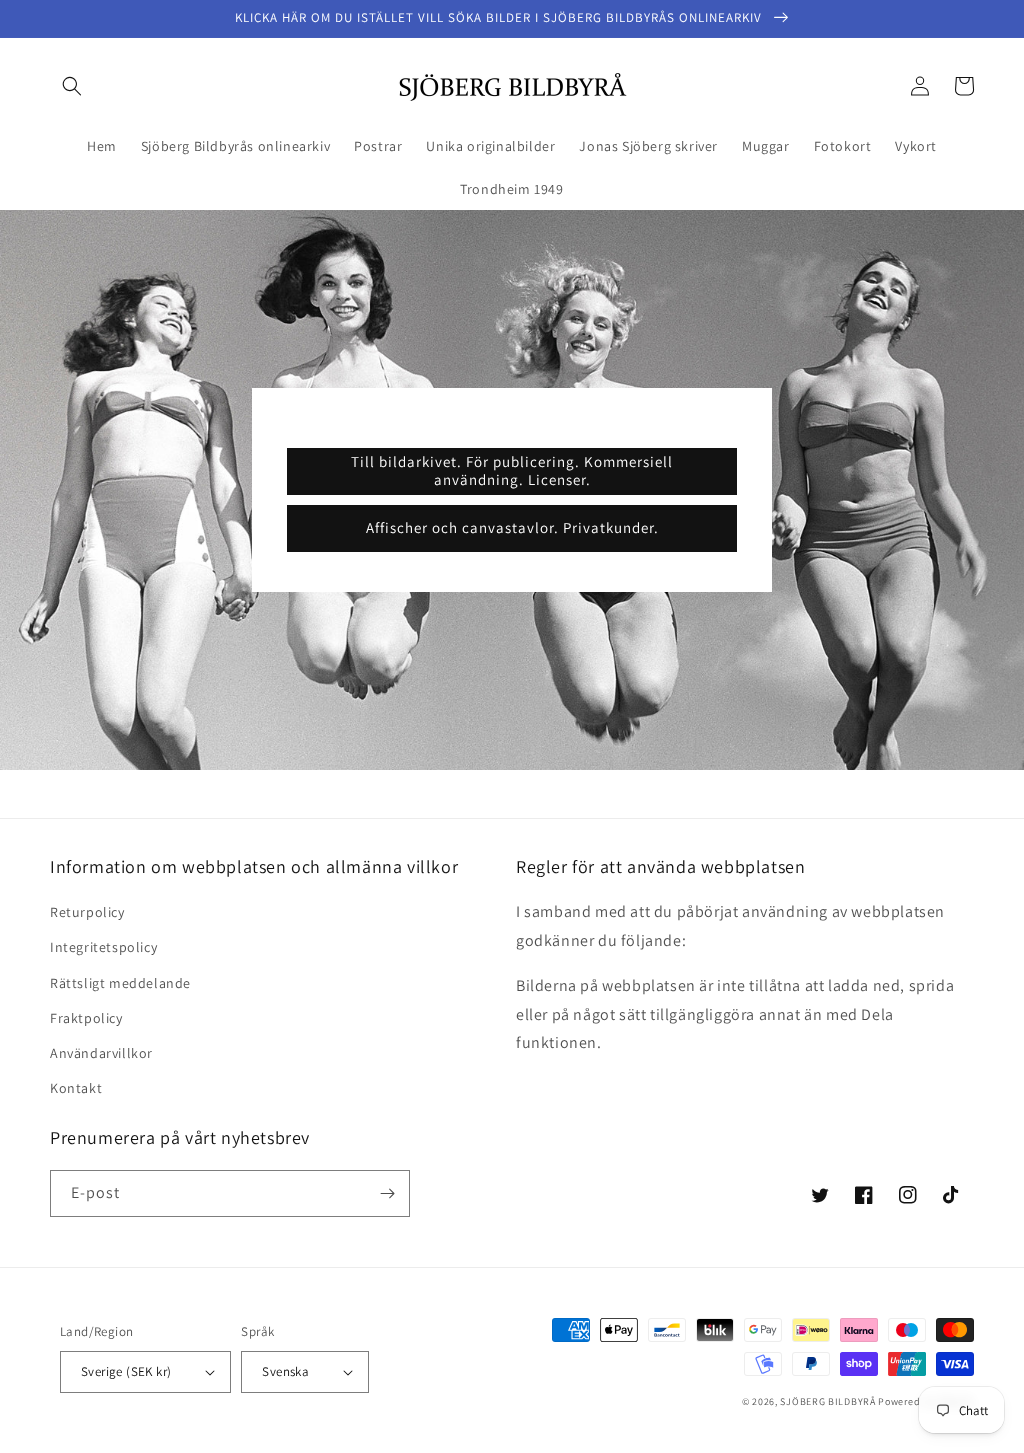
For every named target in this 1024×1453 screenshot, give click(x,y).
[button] (72, 86)
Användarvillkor (101, 1053)
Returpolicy (87, 912)
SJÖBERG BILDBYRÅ (827, 1401)
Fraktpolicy (86, 1018)
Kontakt (76, 1088)
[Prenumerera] (387, 1193)
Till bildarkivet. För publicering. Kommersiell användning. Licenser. (512, 470)
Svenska (285, 1371)
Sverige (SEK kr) (126, 1371)
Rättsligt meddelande (120, 983)
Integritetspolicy (103, 947)
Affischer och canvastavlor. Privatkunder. (512, 527)
